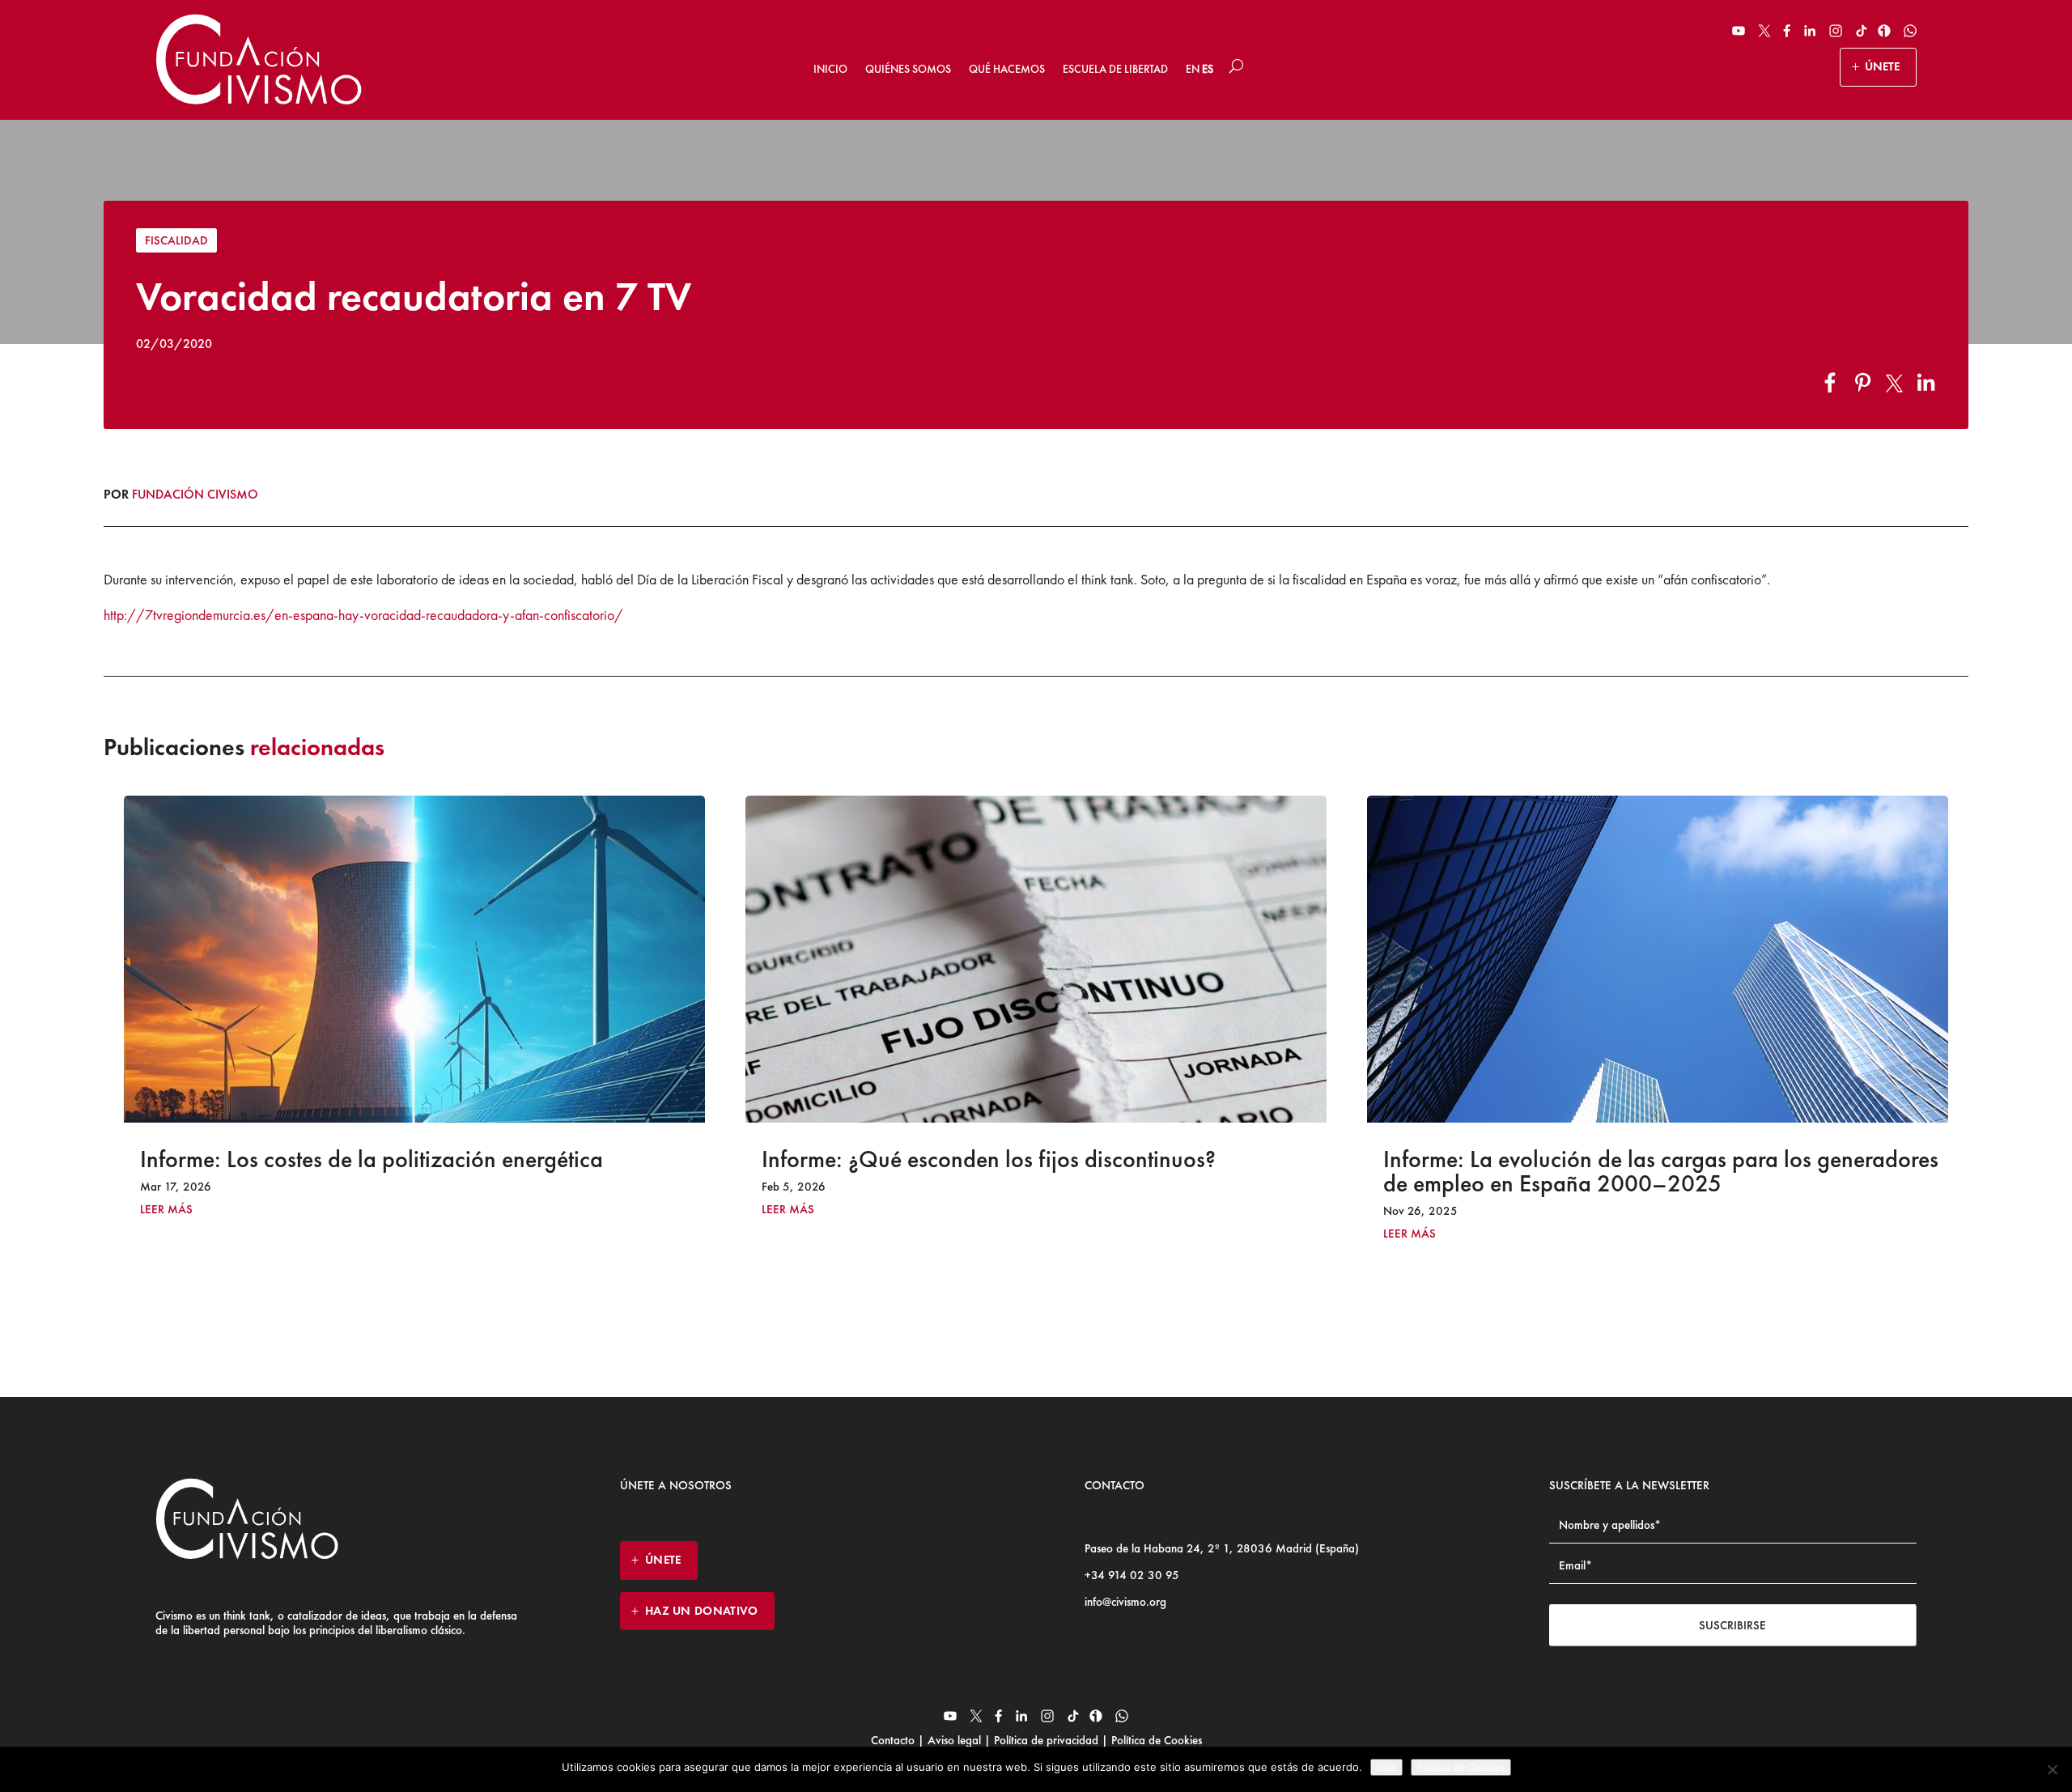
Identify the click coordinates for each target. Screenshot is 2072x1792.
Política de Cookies (1155, 1740)
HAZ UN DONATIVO (702, 1611)
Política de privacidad (1046, 1740)
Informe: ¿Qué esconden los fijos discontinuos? (367, 1159)
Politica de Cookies (1461, 1767)
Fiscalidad (176, 240)
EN (1193, 69)
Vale (1386, 1767)
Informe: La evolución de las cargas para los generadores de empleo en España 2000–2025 (1039, 1171)
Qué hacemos (1007, 69)
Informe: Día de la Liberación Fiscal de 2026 (1599, 1159)
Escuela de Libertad (1115, 69)
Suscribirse (1732, 1625)
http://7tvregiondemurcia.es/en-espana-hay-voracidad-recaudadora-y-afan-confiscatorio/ (363, 615)
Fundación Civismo (195, 494)
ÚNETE (1882, 66)
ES (1208, 69)
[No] (2052, 1769)
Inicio (830, 69)
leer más (166, 1210)
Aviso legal (954, 1740)
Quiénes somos (908, 69)
